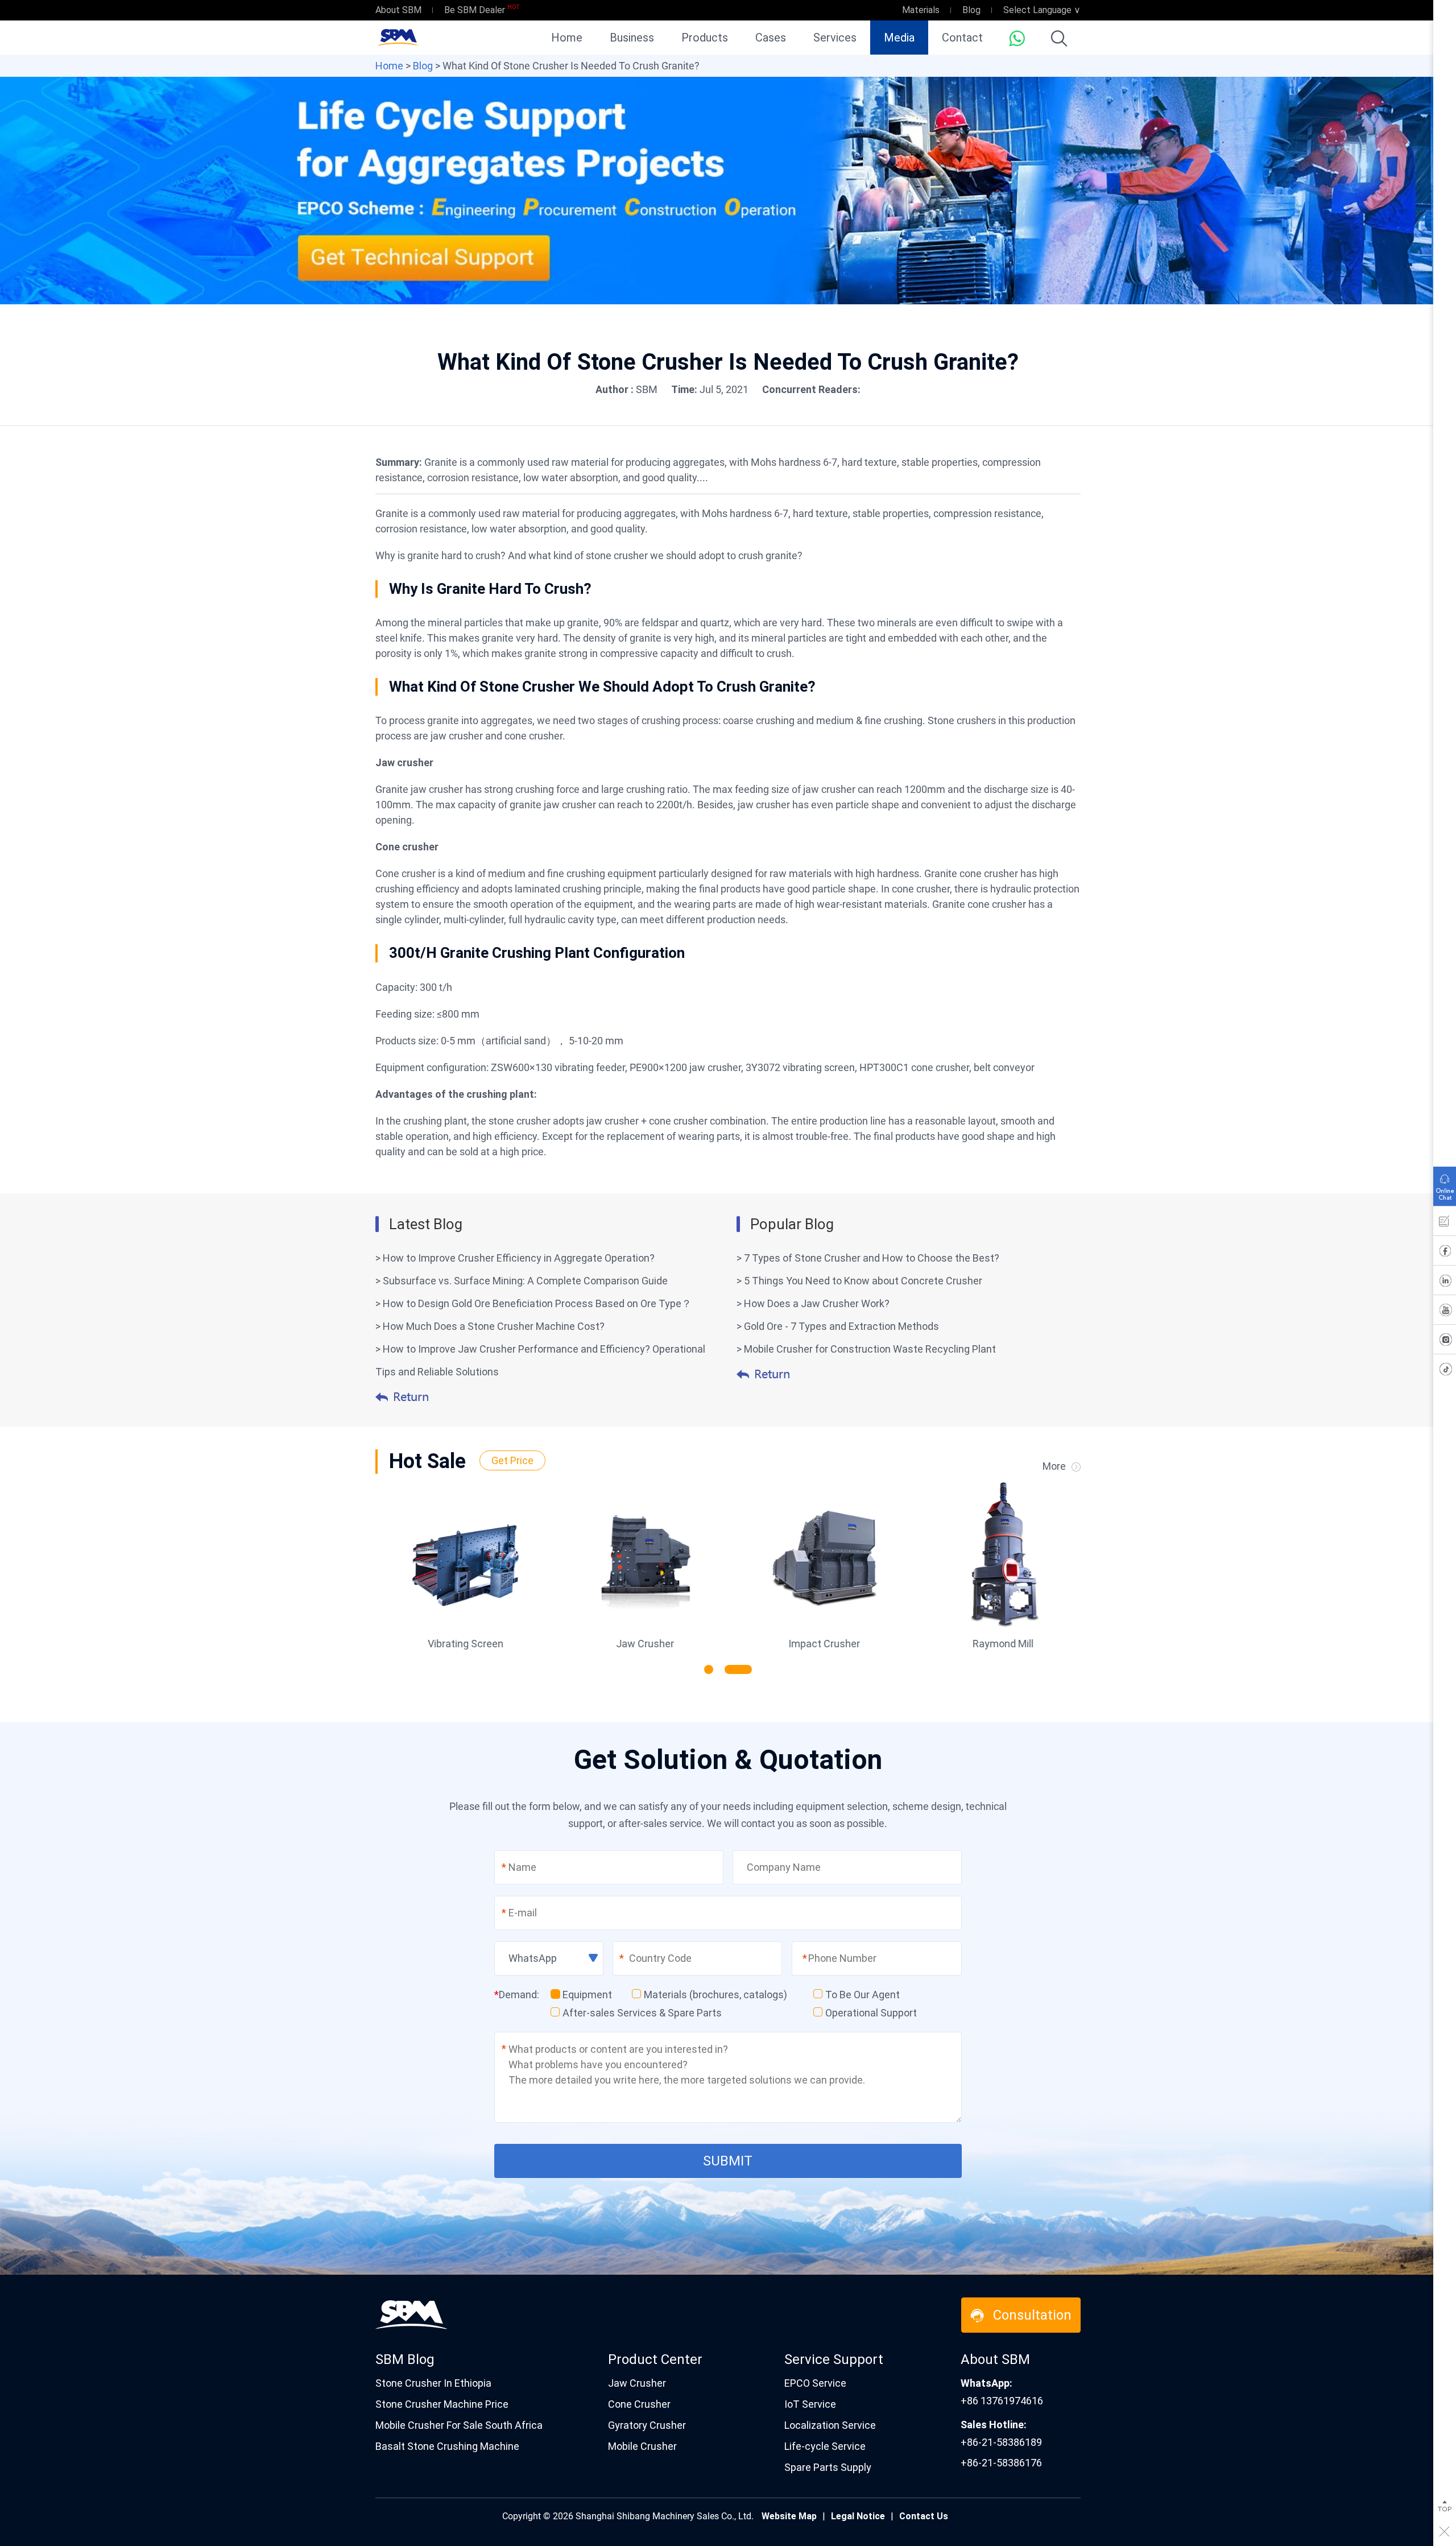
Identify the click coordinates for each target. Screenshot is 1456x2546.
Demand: (517, 1995)
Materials (921, 10)
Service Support (834, 2359)
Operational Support (871, 2013)
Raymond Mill (818, 1644)
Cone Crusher (639, 2404)
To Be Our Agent (863, 1995)
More (1054, 1466)
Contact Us (924, 2516)
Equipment (587, 1995)
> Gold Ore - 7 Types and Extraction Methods (838, 1326)
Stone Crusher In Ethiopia (433, 2383)
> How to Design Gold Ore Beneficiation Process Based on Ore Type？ (533, 1303)
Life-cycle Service (825, 2446)
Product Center (655, 2359)
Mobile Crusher (642, 2446)
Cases (771, 38)
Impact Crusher (639, 1644)
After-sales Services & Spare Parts (642, 2013)
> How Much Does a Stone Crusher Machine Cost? (490, 1326)
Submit (728, 2161)
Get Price (512, 1460)
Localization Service (830, 2425)
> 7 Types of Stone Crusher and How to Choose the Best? (868, 1258)
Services (835, 38)
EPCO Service (815, 2383)
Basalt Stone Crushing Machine (447, 2446)
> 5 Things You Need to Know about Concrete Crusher (859, 1281)
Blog (971, 10)
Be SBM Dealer (475, 10)
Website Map (789, 2516)
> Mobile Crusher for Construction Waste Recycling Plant (866, 1349)
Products (705, 38)
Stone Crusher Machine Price (442, 2404)
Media (899, 38)
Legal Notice (858, 2516)
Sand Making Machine (997, 1644)
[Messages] (1445, 1224)
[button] (709, 1669)
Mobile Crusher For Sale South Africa (459, 2425)
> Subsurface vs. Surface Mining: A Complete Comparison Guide (522, 1281)
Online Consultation (1445, 1184)
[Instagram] (1445, 1342)
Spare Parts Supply (828, 2467)
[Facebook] (1445, 1253)
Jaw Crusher (460, 1644)
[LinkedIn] (1445, 1283)
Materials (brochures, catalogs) (715, 1995)
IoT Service (810, 2404)
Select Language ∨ (1042, 10)
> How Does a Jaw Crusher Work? (813, 1303)
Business (632, 38)
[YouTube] (1445, 1312)
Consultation (1032, 2315)
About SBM (398, 10)
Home (567, 38)
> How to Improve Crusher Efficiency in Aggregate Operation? (515, 1258)
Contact (962, 38)
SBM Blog (405, 2359)
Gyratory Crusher (647, 2425)
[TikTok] (1445, 1371)
